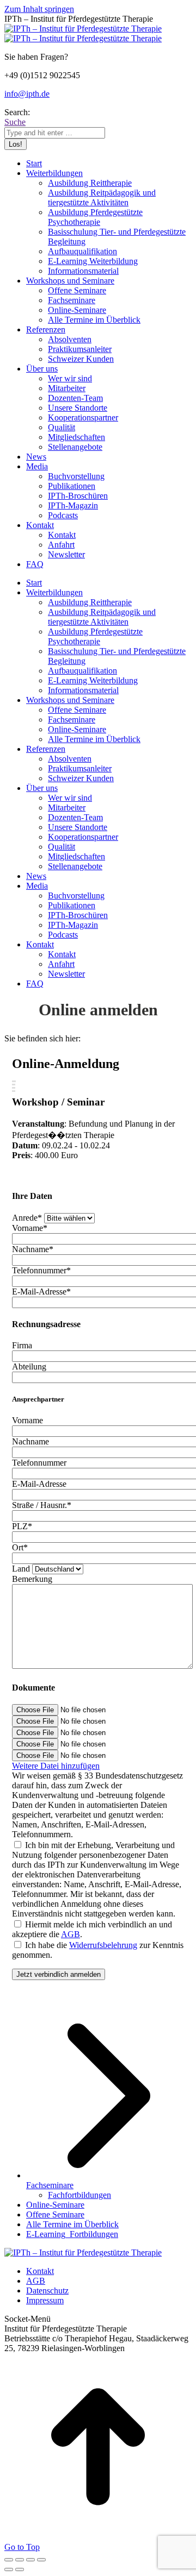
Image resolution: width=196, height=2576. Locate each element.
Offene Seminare (55, 2214)
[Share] (20, 2560)
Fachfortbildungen (79, 2195)
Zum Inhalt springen (39, 9)
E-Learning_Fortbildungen (72, 2234)
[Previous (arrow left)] (9, 2569)
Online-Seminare (55, 2205)
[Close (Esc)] (9, 2560)
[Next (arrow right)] (20, 2569)
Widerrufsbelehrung (103, 1945)
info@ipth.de (27, 94)
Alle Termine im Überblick (72, 2224)
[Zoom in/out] (41, 2560)
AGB (71, 1934)
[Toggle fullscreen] (30, 2560)
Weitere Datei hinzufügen (56, 1766)
